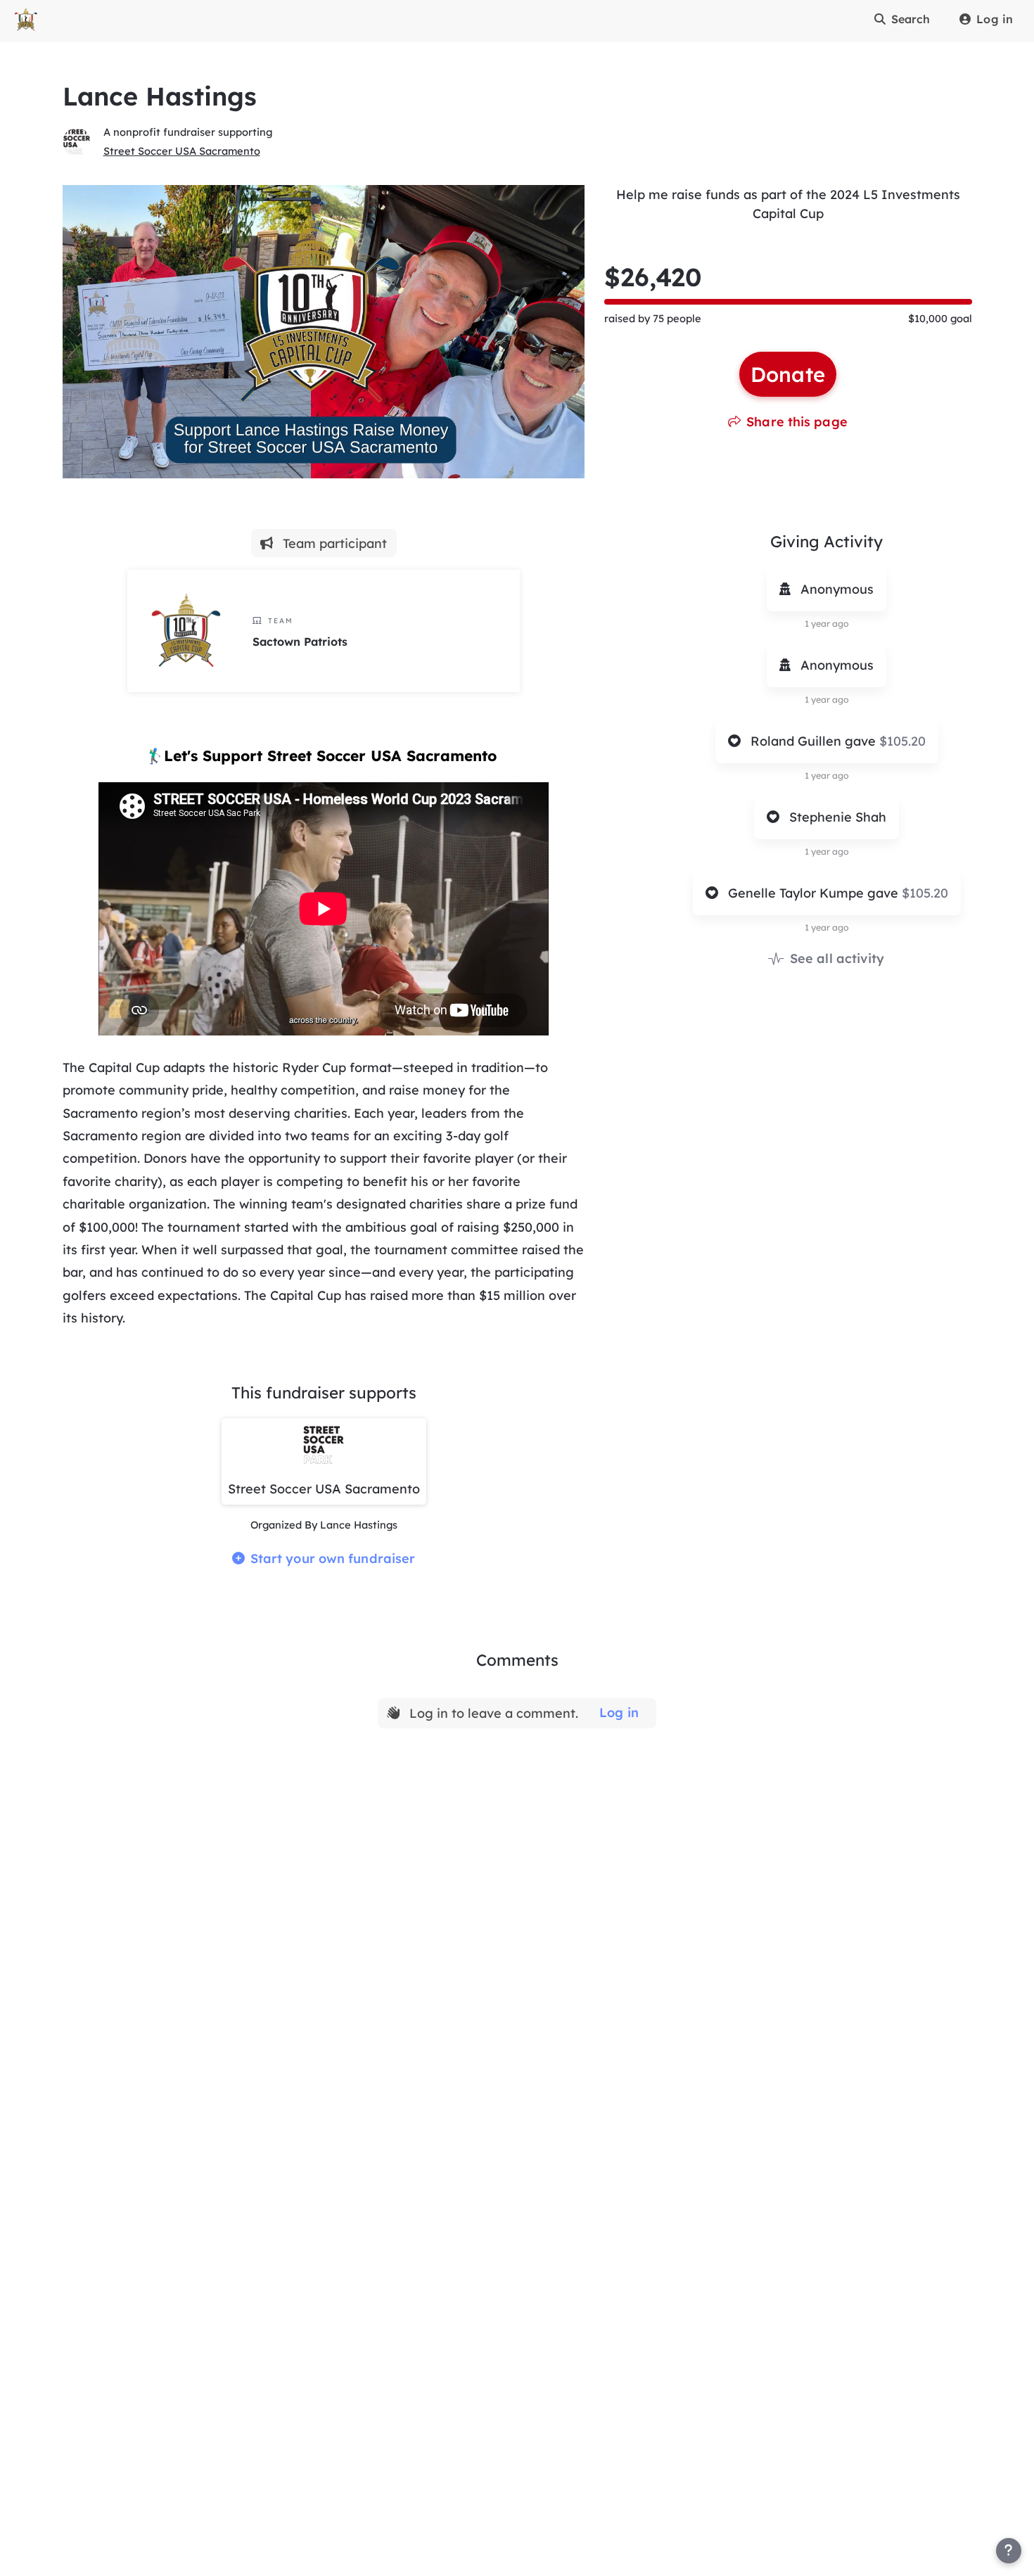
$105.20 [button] (902, 741)
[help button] (1009, 2551)
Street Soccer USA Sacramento (182, 151)
